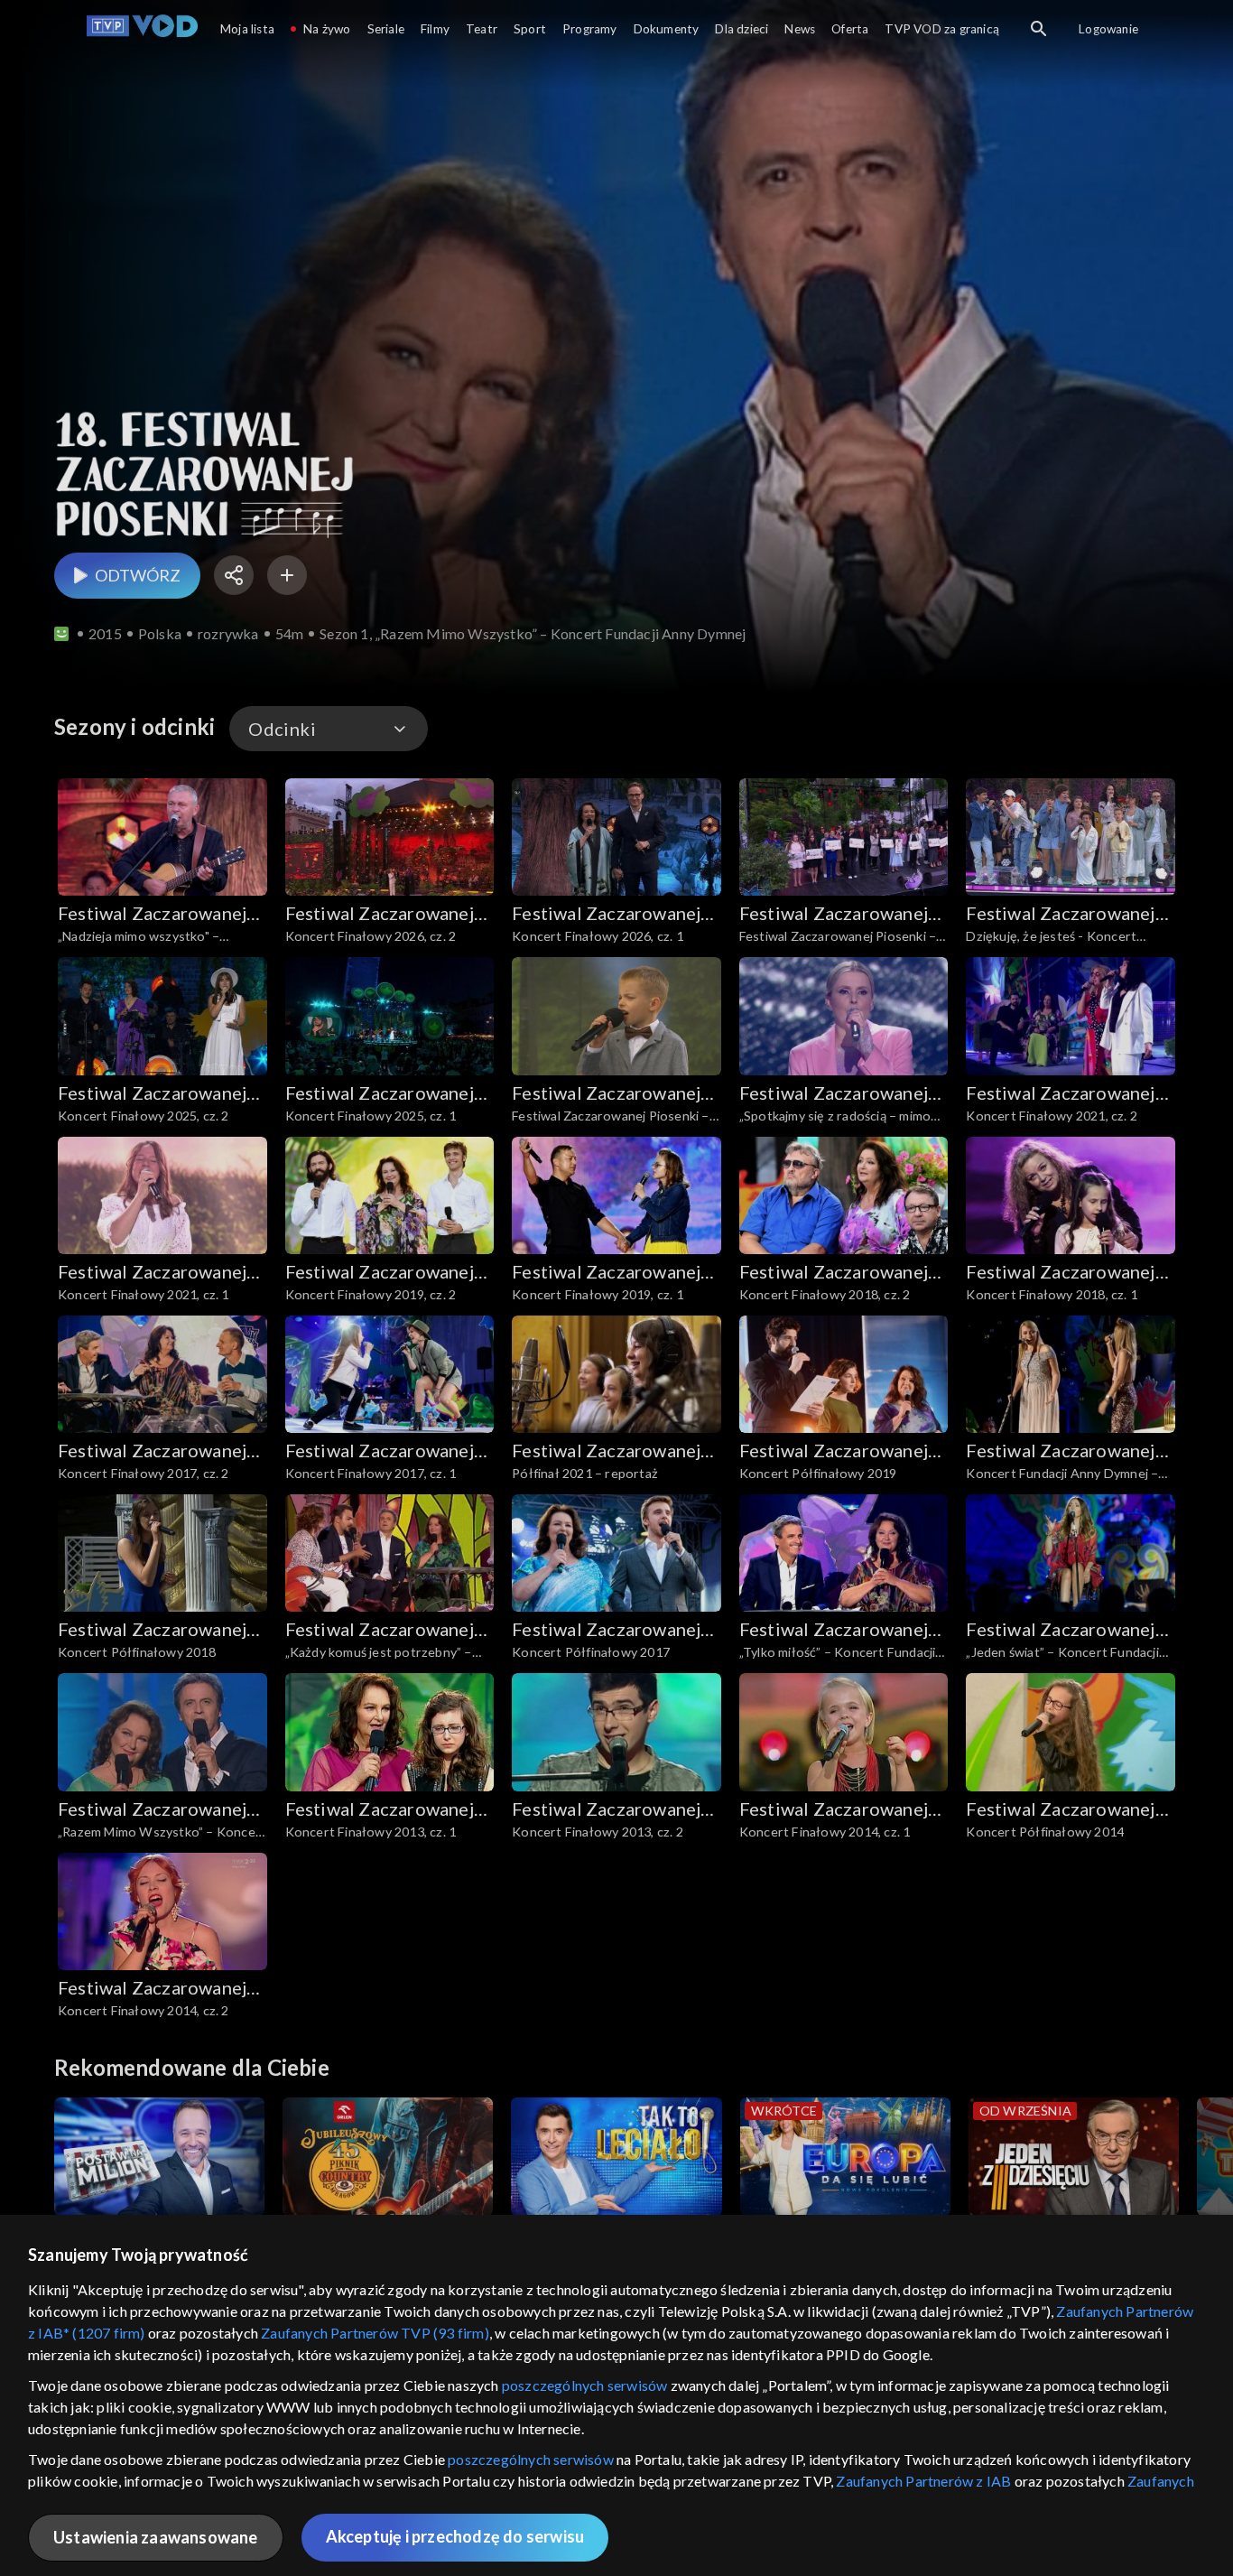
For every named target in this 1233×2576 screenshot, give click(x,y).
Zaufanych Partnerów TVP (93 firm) (375, 2333)
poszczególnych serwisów (585, 2385)
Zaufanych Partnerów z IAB (923, 2481)
